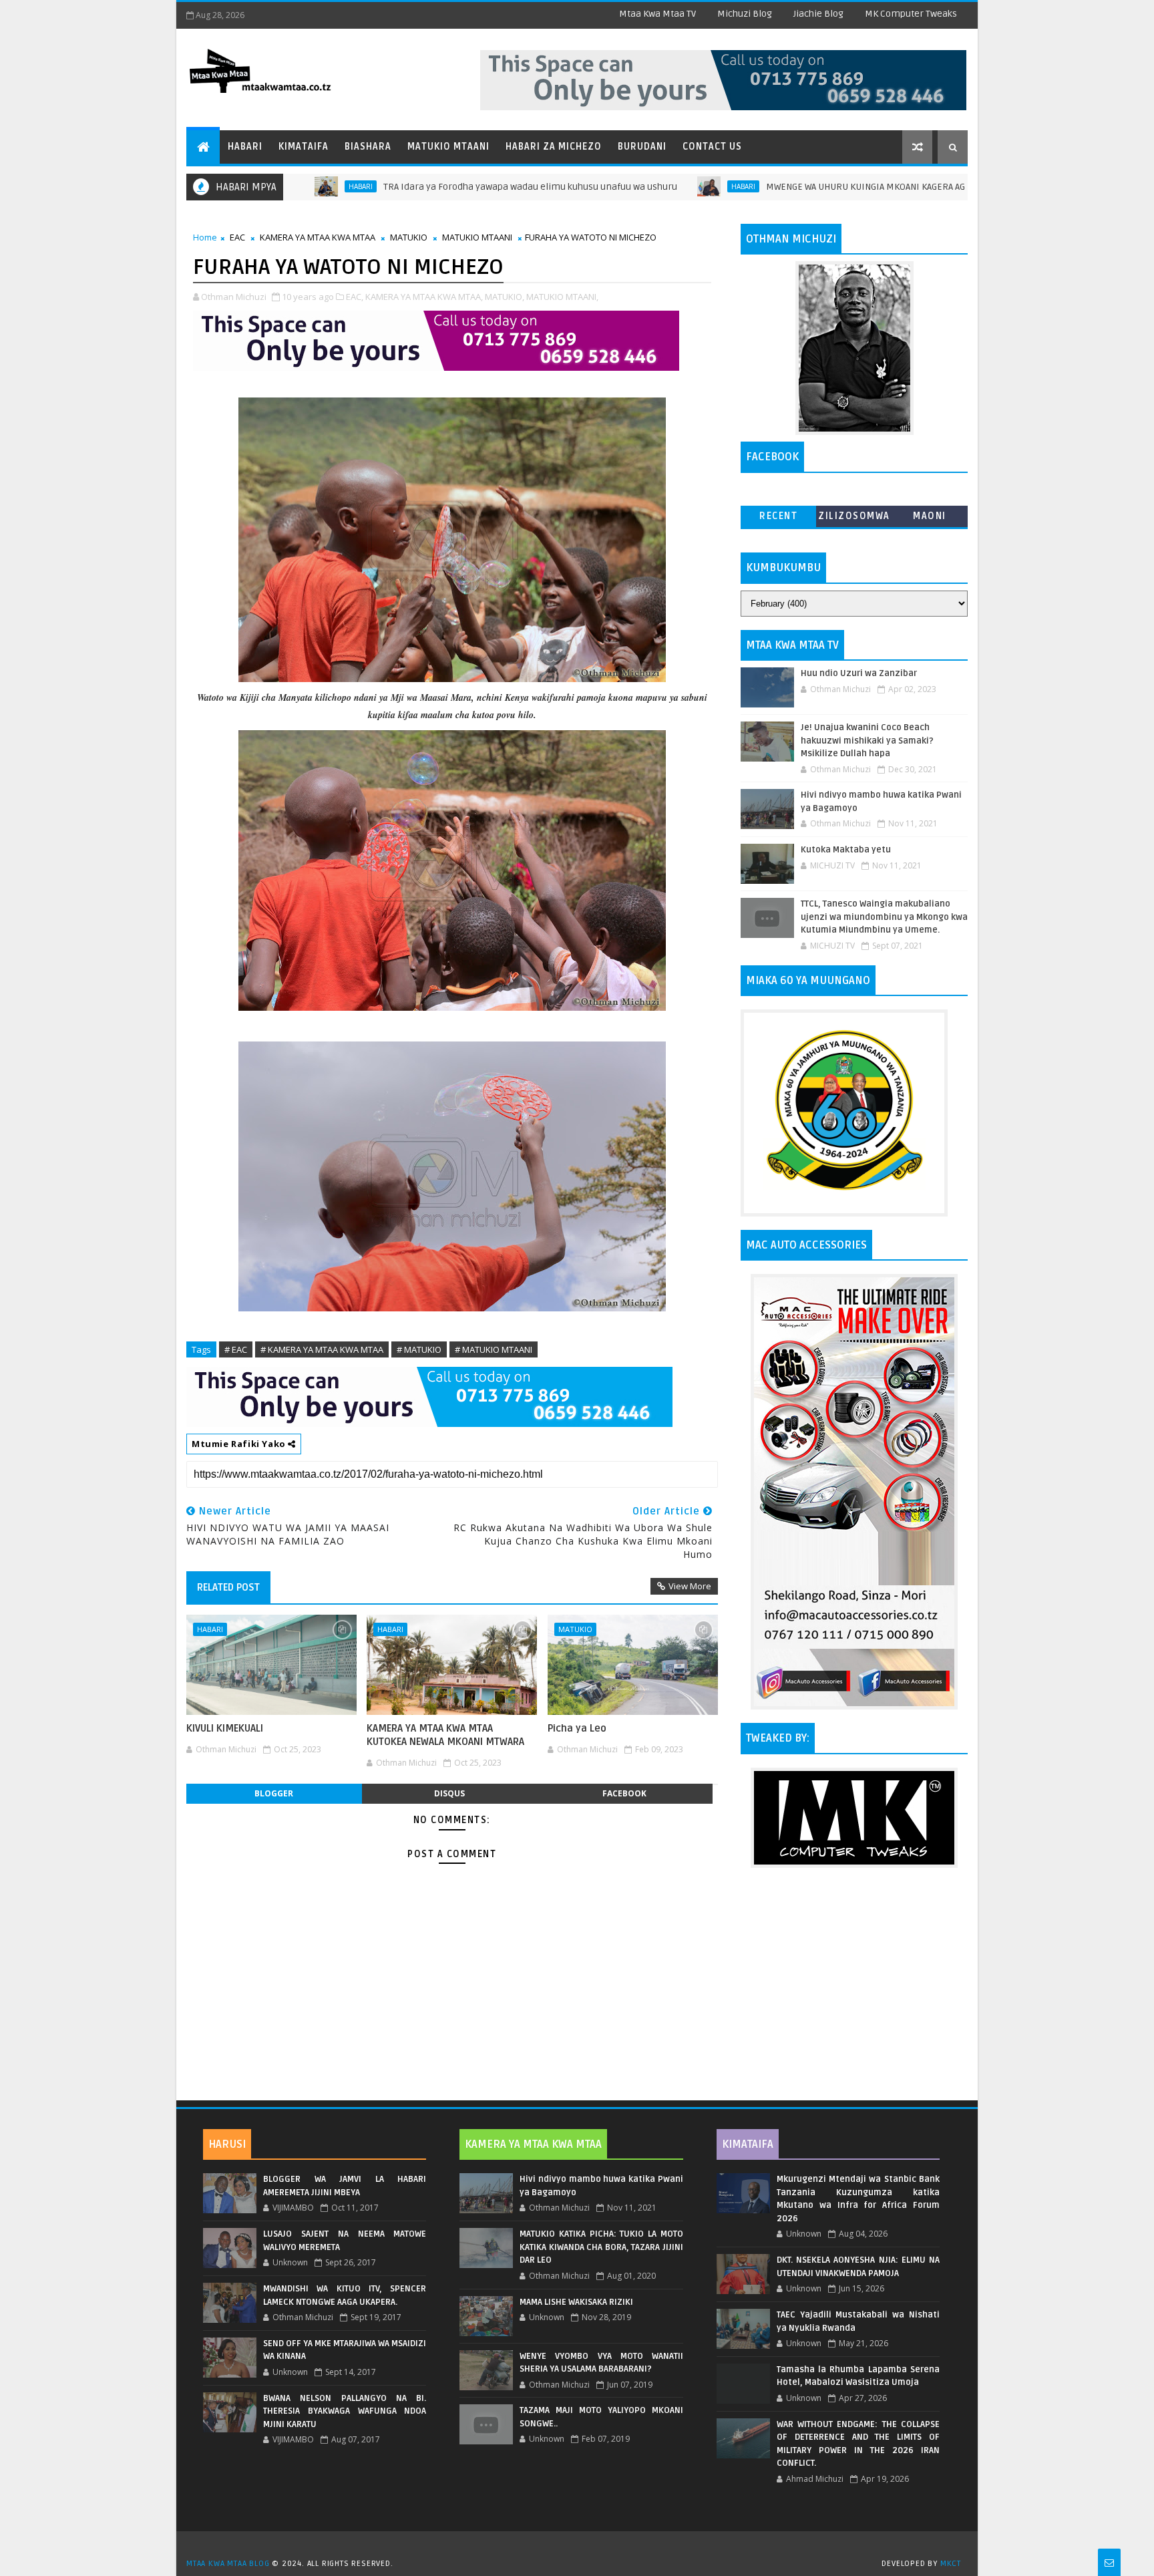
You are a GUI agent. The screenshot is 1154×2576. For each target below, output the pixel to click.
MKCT (951, 2564)
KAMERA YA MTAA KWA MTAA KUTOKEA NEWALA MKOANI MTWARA (445, 1735)
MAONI (930, 516)
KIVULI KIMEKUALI (225, 1728)
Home (205, 237)
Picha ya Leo (577, 1728)
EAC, (355, 297)
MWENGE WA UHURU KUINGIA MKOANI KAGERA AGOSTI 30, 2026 (803, 187)
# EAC (236, 1349)
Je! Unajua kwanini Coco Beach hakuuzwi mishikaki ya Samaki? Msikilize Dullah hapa (867, 741)
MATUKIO (409, 237)
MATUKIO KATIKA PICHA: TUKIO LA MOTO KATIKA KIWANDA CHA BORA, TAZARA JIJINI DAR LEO (601, 2247)
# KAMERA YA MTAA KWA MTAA (322, 1349)
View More (690, 1586)
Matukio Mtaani (448, 147)
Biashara (368, 147)
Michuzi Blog (745, 14)
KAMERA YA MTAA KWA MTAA (318, 237)
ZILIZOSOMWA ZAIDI (854, 519)
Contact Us (712, 147)
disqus (449, 1793)
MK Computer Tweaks (911, 14)
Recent (778, 516)
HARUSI (227, 2144)
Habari (245, 147)
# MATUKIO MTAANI (494, 1349)
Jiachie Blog (818, 14)
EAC (237, 237)
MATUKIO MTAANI (477, 237)
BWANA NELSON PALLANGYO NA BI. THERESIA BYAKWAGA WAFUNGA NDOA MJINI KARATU (345, 2411)
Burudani (642, 147)
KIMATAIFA (748, 2144)
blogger (274, 1793)
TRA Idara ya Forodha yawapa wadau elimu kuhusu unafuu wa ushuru (440, 187)
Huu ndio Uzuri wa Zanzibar (859, 673)
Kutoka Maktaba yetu (846, 850)
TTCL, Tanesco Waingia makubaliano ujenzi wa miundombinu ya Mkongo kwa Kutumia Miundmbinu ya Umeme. (884, 917)
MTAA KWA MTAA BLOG (228, 2564)
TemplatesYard (582, 2547)
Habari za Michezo (554, 147)
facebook (624, 1793)
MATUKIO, (505, 297)
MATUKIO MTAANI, (562, 297)
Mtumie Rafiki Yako (240, 1444)
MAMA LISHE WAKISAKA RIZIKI (576, 2302)
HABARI (653, 186)
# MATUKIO (419, 1349)
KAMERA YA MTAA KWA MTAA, (424, 297)
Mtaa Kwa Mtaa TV (657, 14)
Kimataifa (304, 147)
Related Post (228, 1587)
